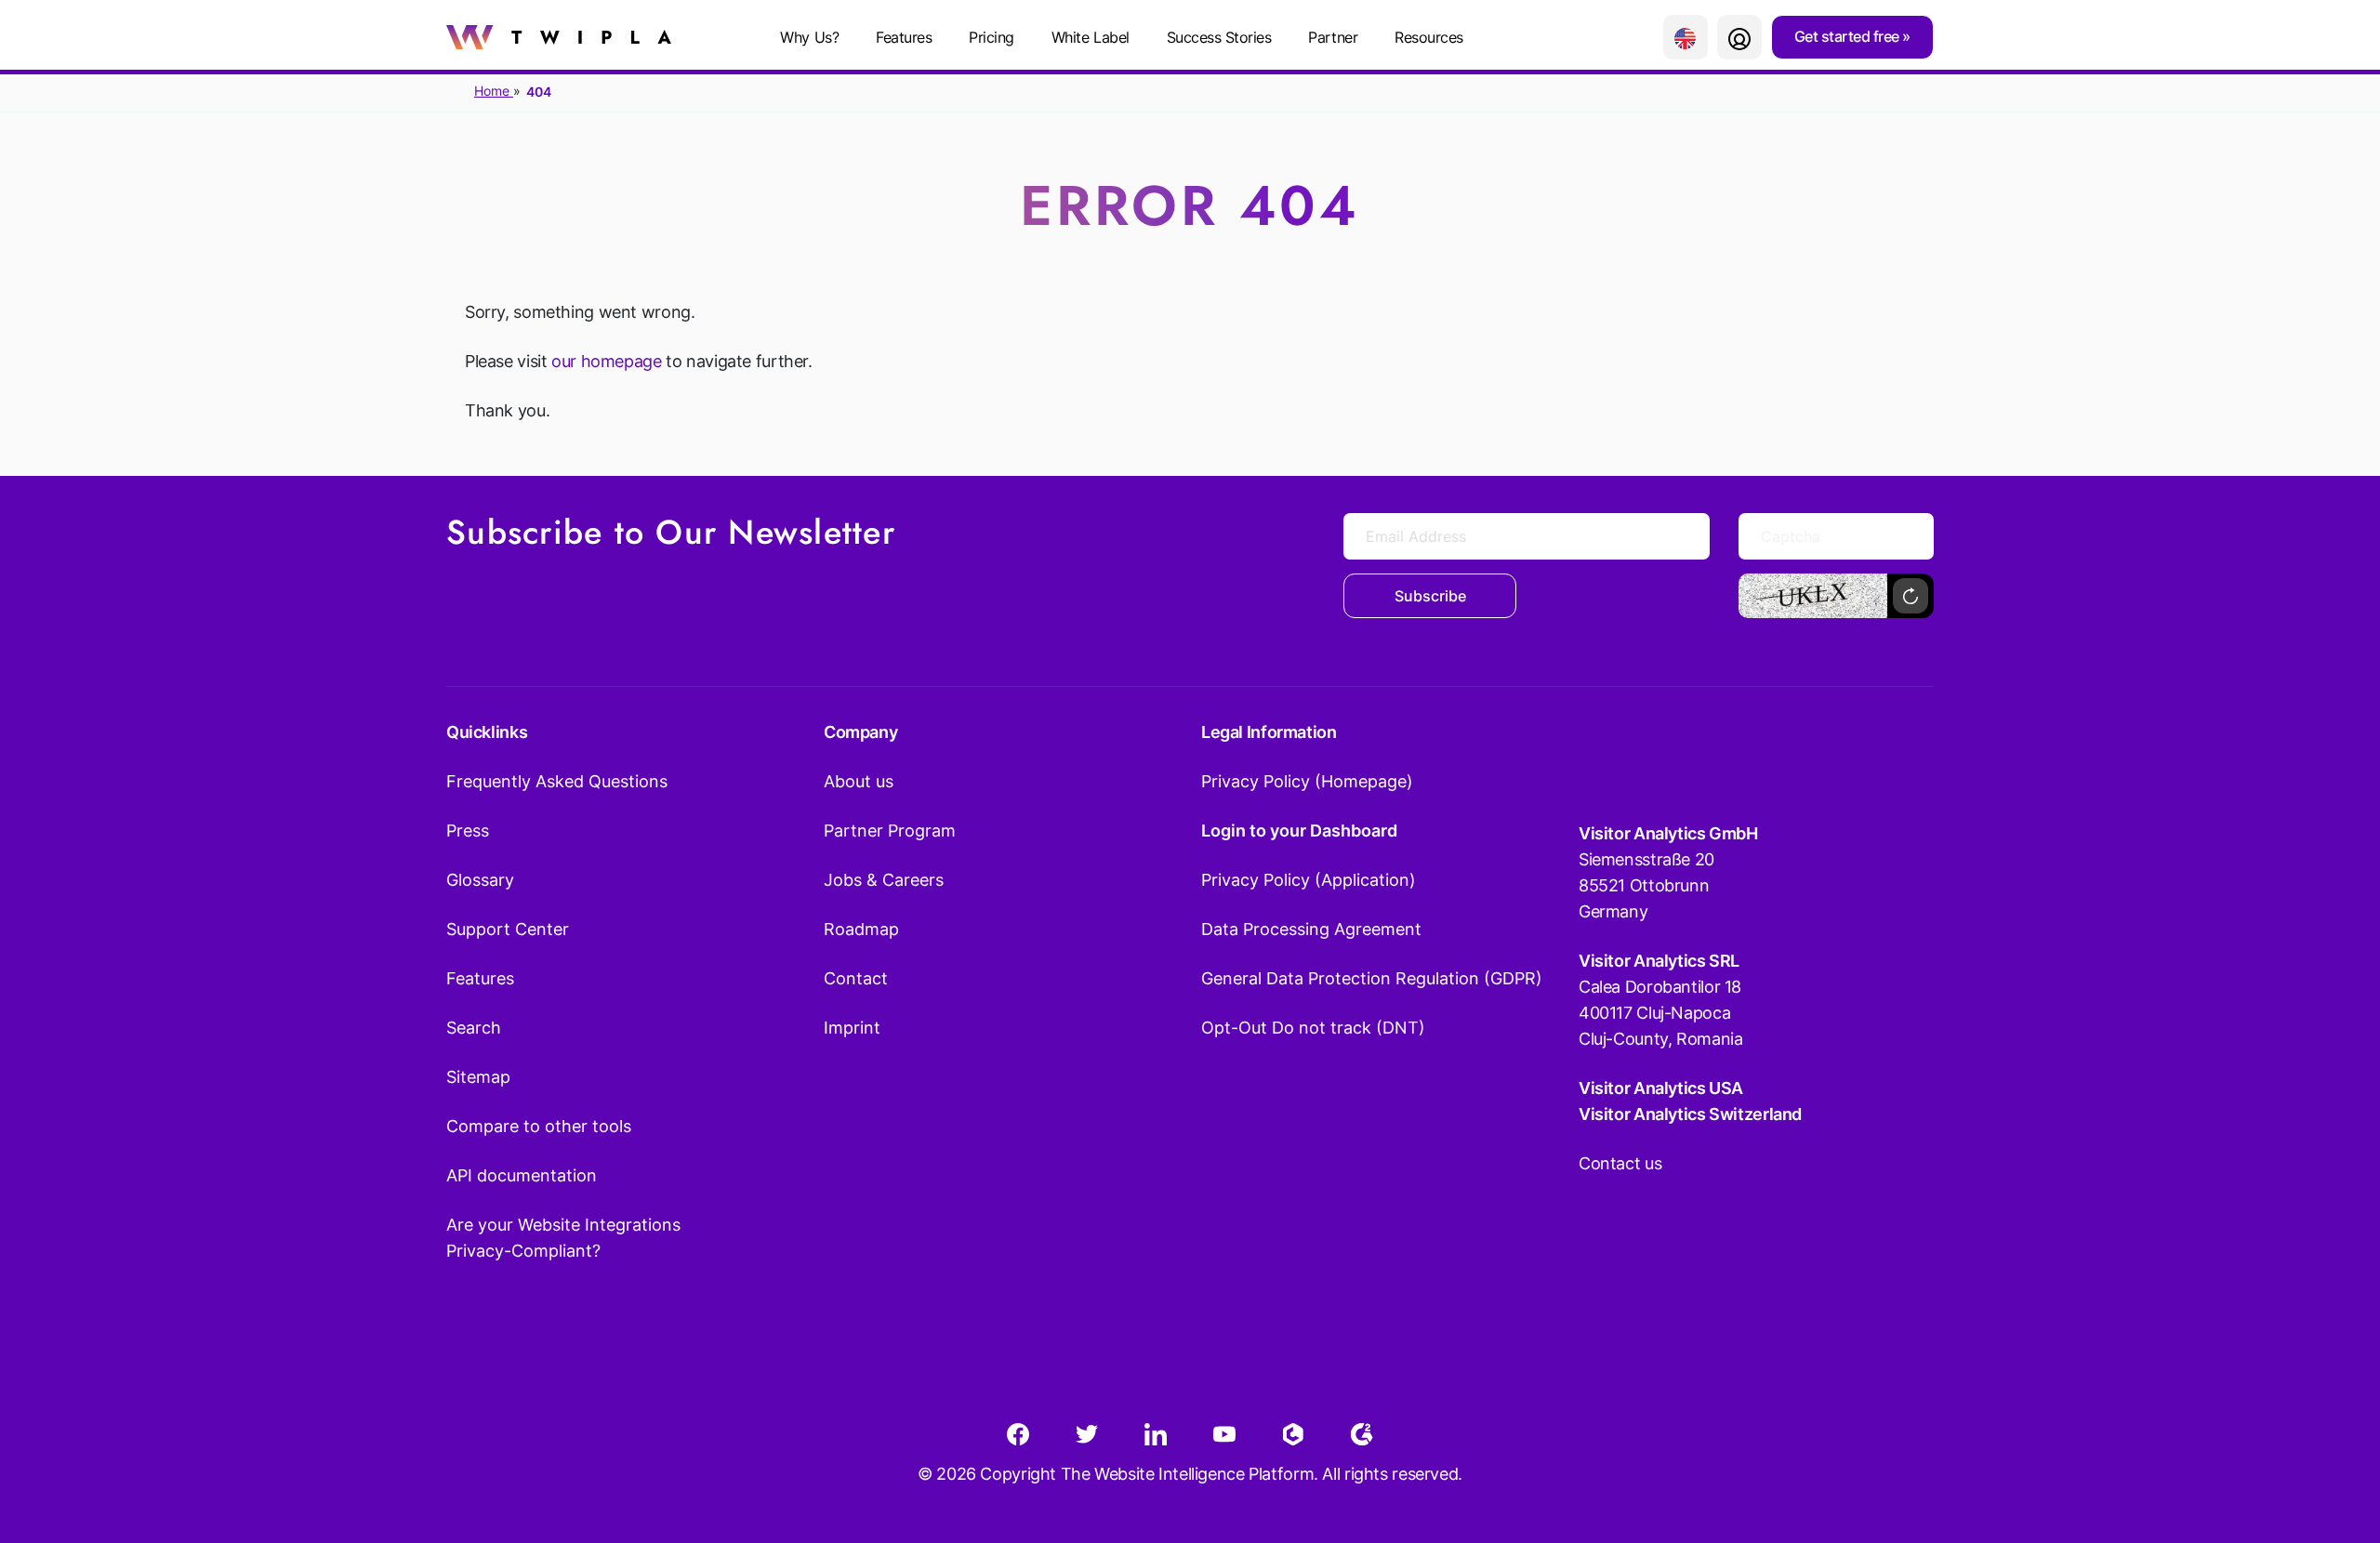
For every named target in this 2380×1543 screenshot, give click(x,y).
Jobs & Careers (884, 880)
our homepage (606, 361)
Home (494, 91)
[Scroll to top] (2333, 1437)
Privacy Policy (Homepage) (1307, 781)
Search (474, 1028)
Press (468, 831)
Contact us (1620, 1163)
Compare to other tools (539, 1126)
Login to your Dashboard (1299, 831)
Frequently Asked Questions (557, 781)
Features (904, 37)
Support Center (508, 929)
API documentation (522, 1175)
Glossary (480, 880)
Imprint (852, 1028)
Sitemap (478, 1077)
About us (859, 781)
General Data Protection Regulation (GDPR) (1372, 978)
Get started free (1849, 36)
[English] (1686, 37)
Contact (856, 978)
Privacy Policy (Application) (1309, 880)
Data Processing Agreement (1311, 929)
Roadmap (861, 929)
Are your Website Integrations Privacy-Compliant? (563, 1238)
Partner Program (890, 831)
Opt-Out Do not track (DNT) (1313, 1028)
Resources (1429, 37)
